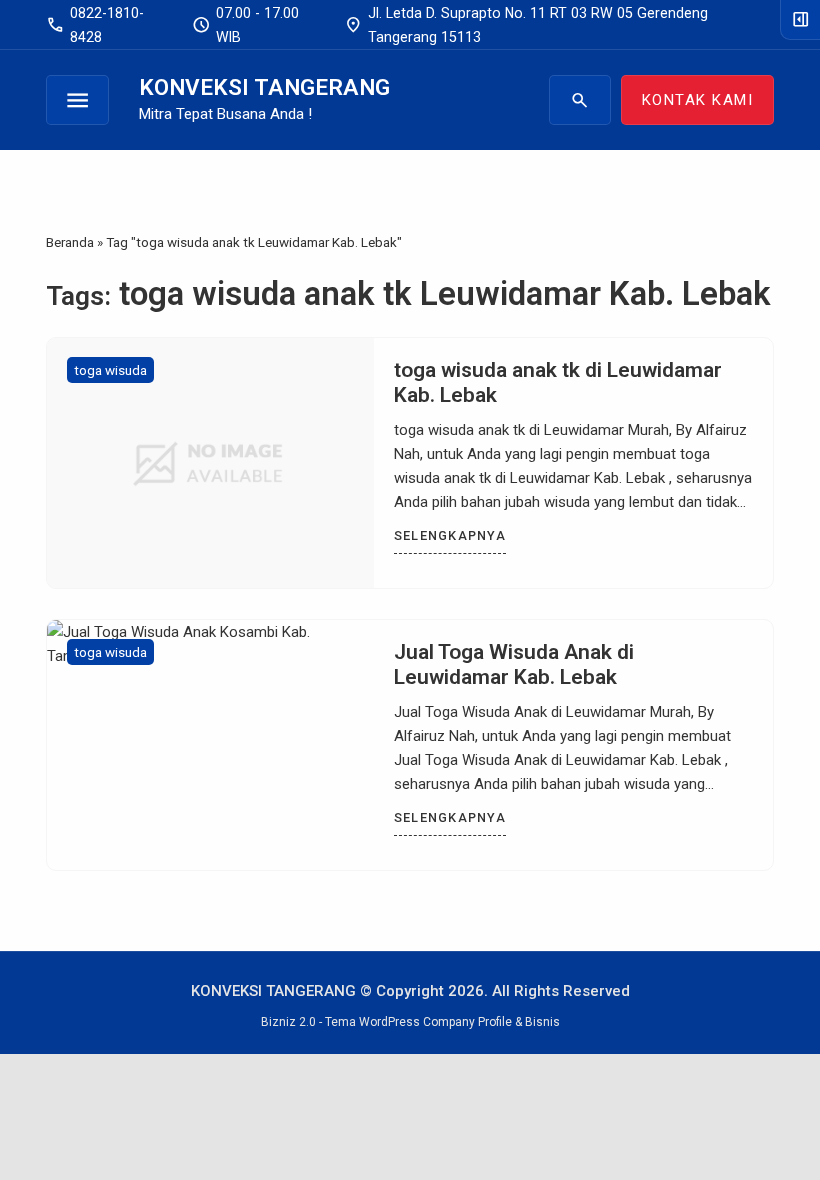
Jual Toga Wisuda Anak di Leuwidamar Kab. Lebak (514, 664)
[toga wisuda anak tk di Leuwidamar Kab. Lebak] (210, 463)
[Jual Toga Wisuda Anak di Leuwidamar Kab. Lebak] (210, 745)
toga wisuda (110, 370)
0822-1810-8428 (95, 25)
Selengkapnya (450, 535)
